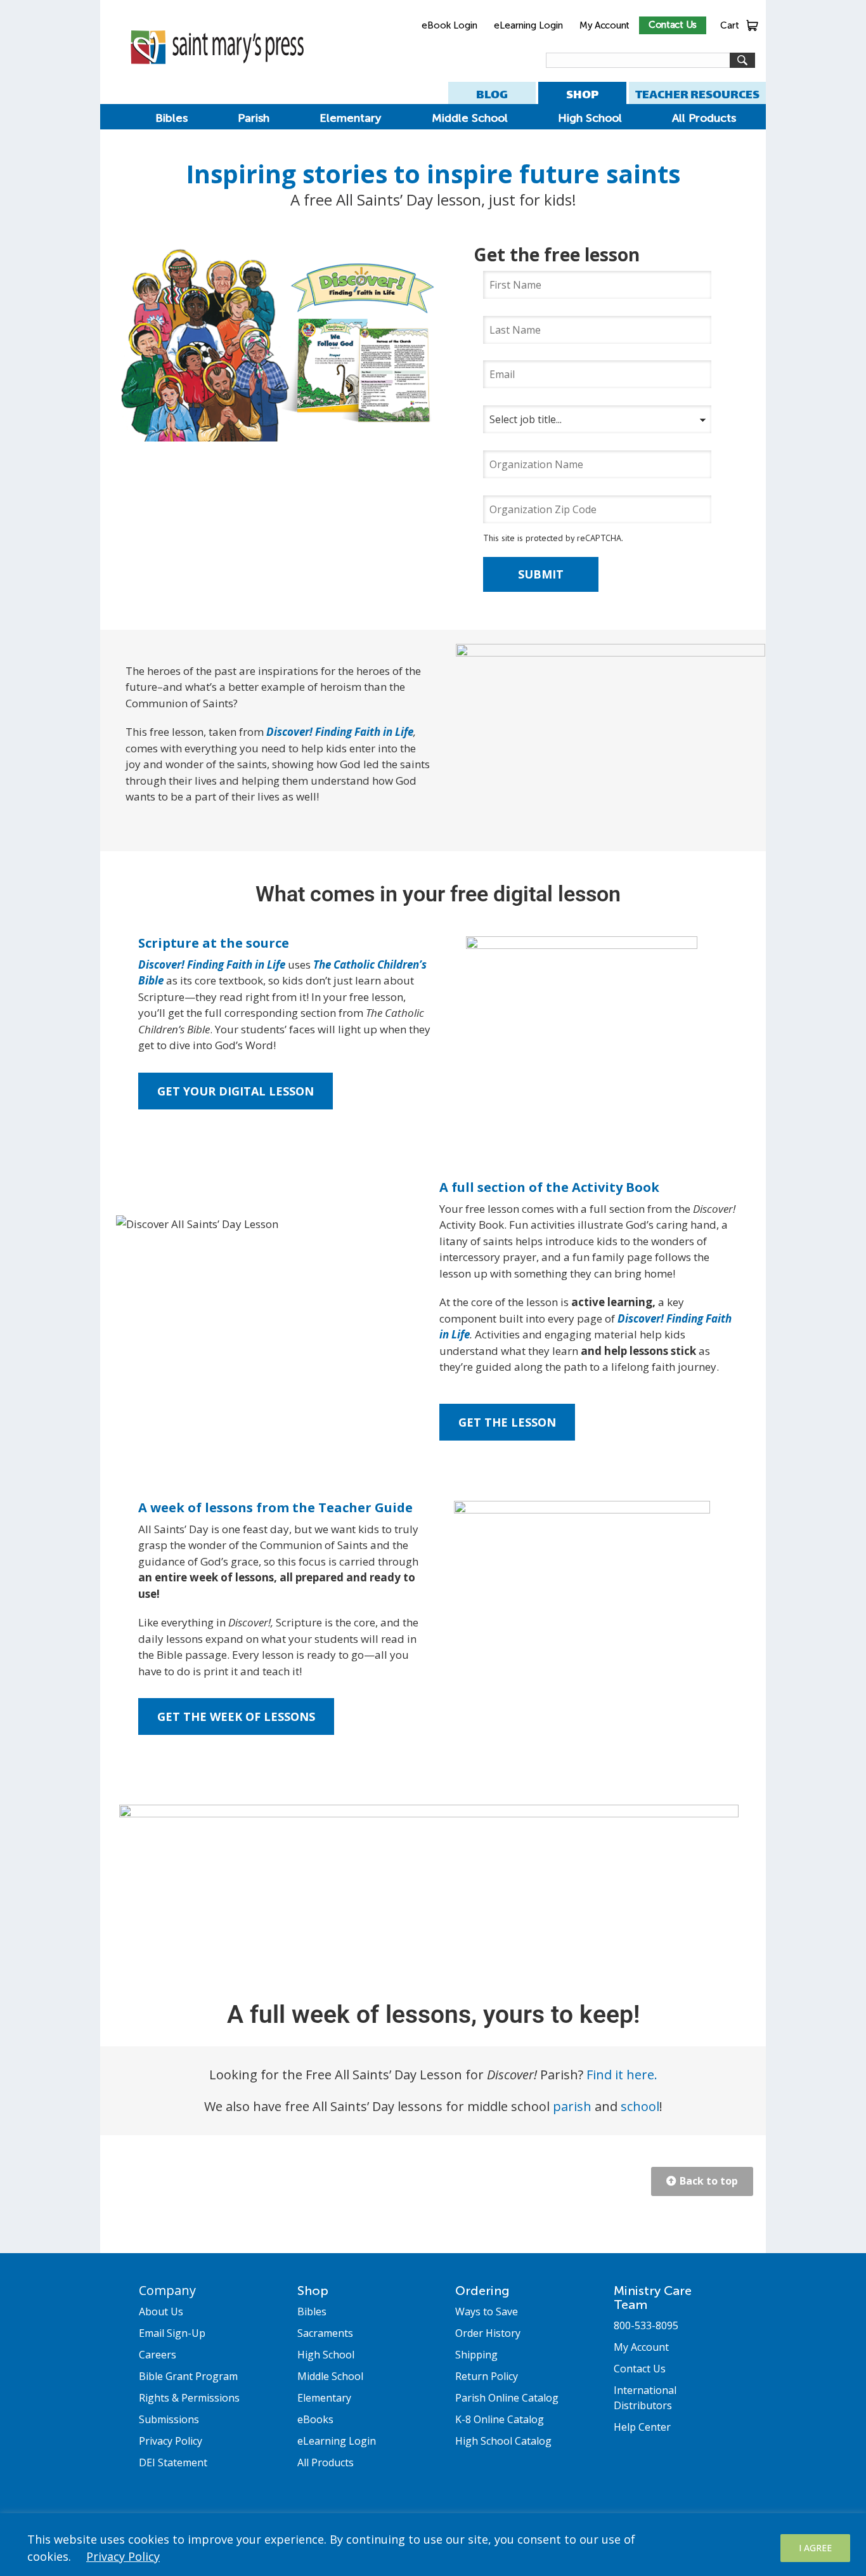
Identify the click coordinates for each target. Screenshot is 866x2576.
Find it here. (622, 2075)
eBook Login (449, 25)
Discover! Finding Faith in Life (340, 732)
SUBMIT (541, 574)
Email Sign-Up (172, 2333)
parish (572, 2106)
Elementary (350, 118)
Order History (488, 2333)
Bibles (171, 118)
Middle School (470, 118)
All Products (704, 118)
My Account (604, 25)
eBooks (315, 2419)
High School (590, 118)
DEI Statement (173, 2462)
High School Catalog (503, 2441)
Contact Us (673, 25)
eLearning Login (528, 25)
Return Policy (487, 2376)
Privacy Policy (123, 2556)
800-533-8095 (646, 2325)
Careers (158, 2355)
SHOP (582, 94)
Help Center (642, 2427)
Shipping (476, 2355)
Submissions (169, 2419)
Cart (730, 25)
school (640, 2106)
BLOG (492, 94)
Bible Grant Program (188, 2376)
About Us (161, 2311)
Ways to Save (487, 2311)
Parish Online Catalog (507, 2398)
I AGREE (815, 2548)
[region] (433, 2545)
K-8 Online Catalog (500, 2419)
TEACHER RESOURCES (697, 94)
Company (167, 2290)
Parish (254, 118)
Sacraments (325, 2333)
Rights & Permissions (189, 2398)
